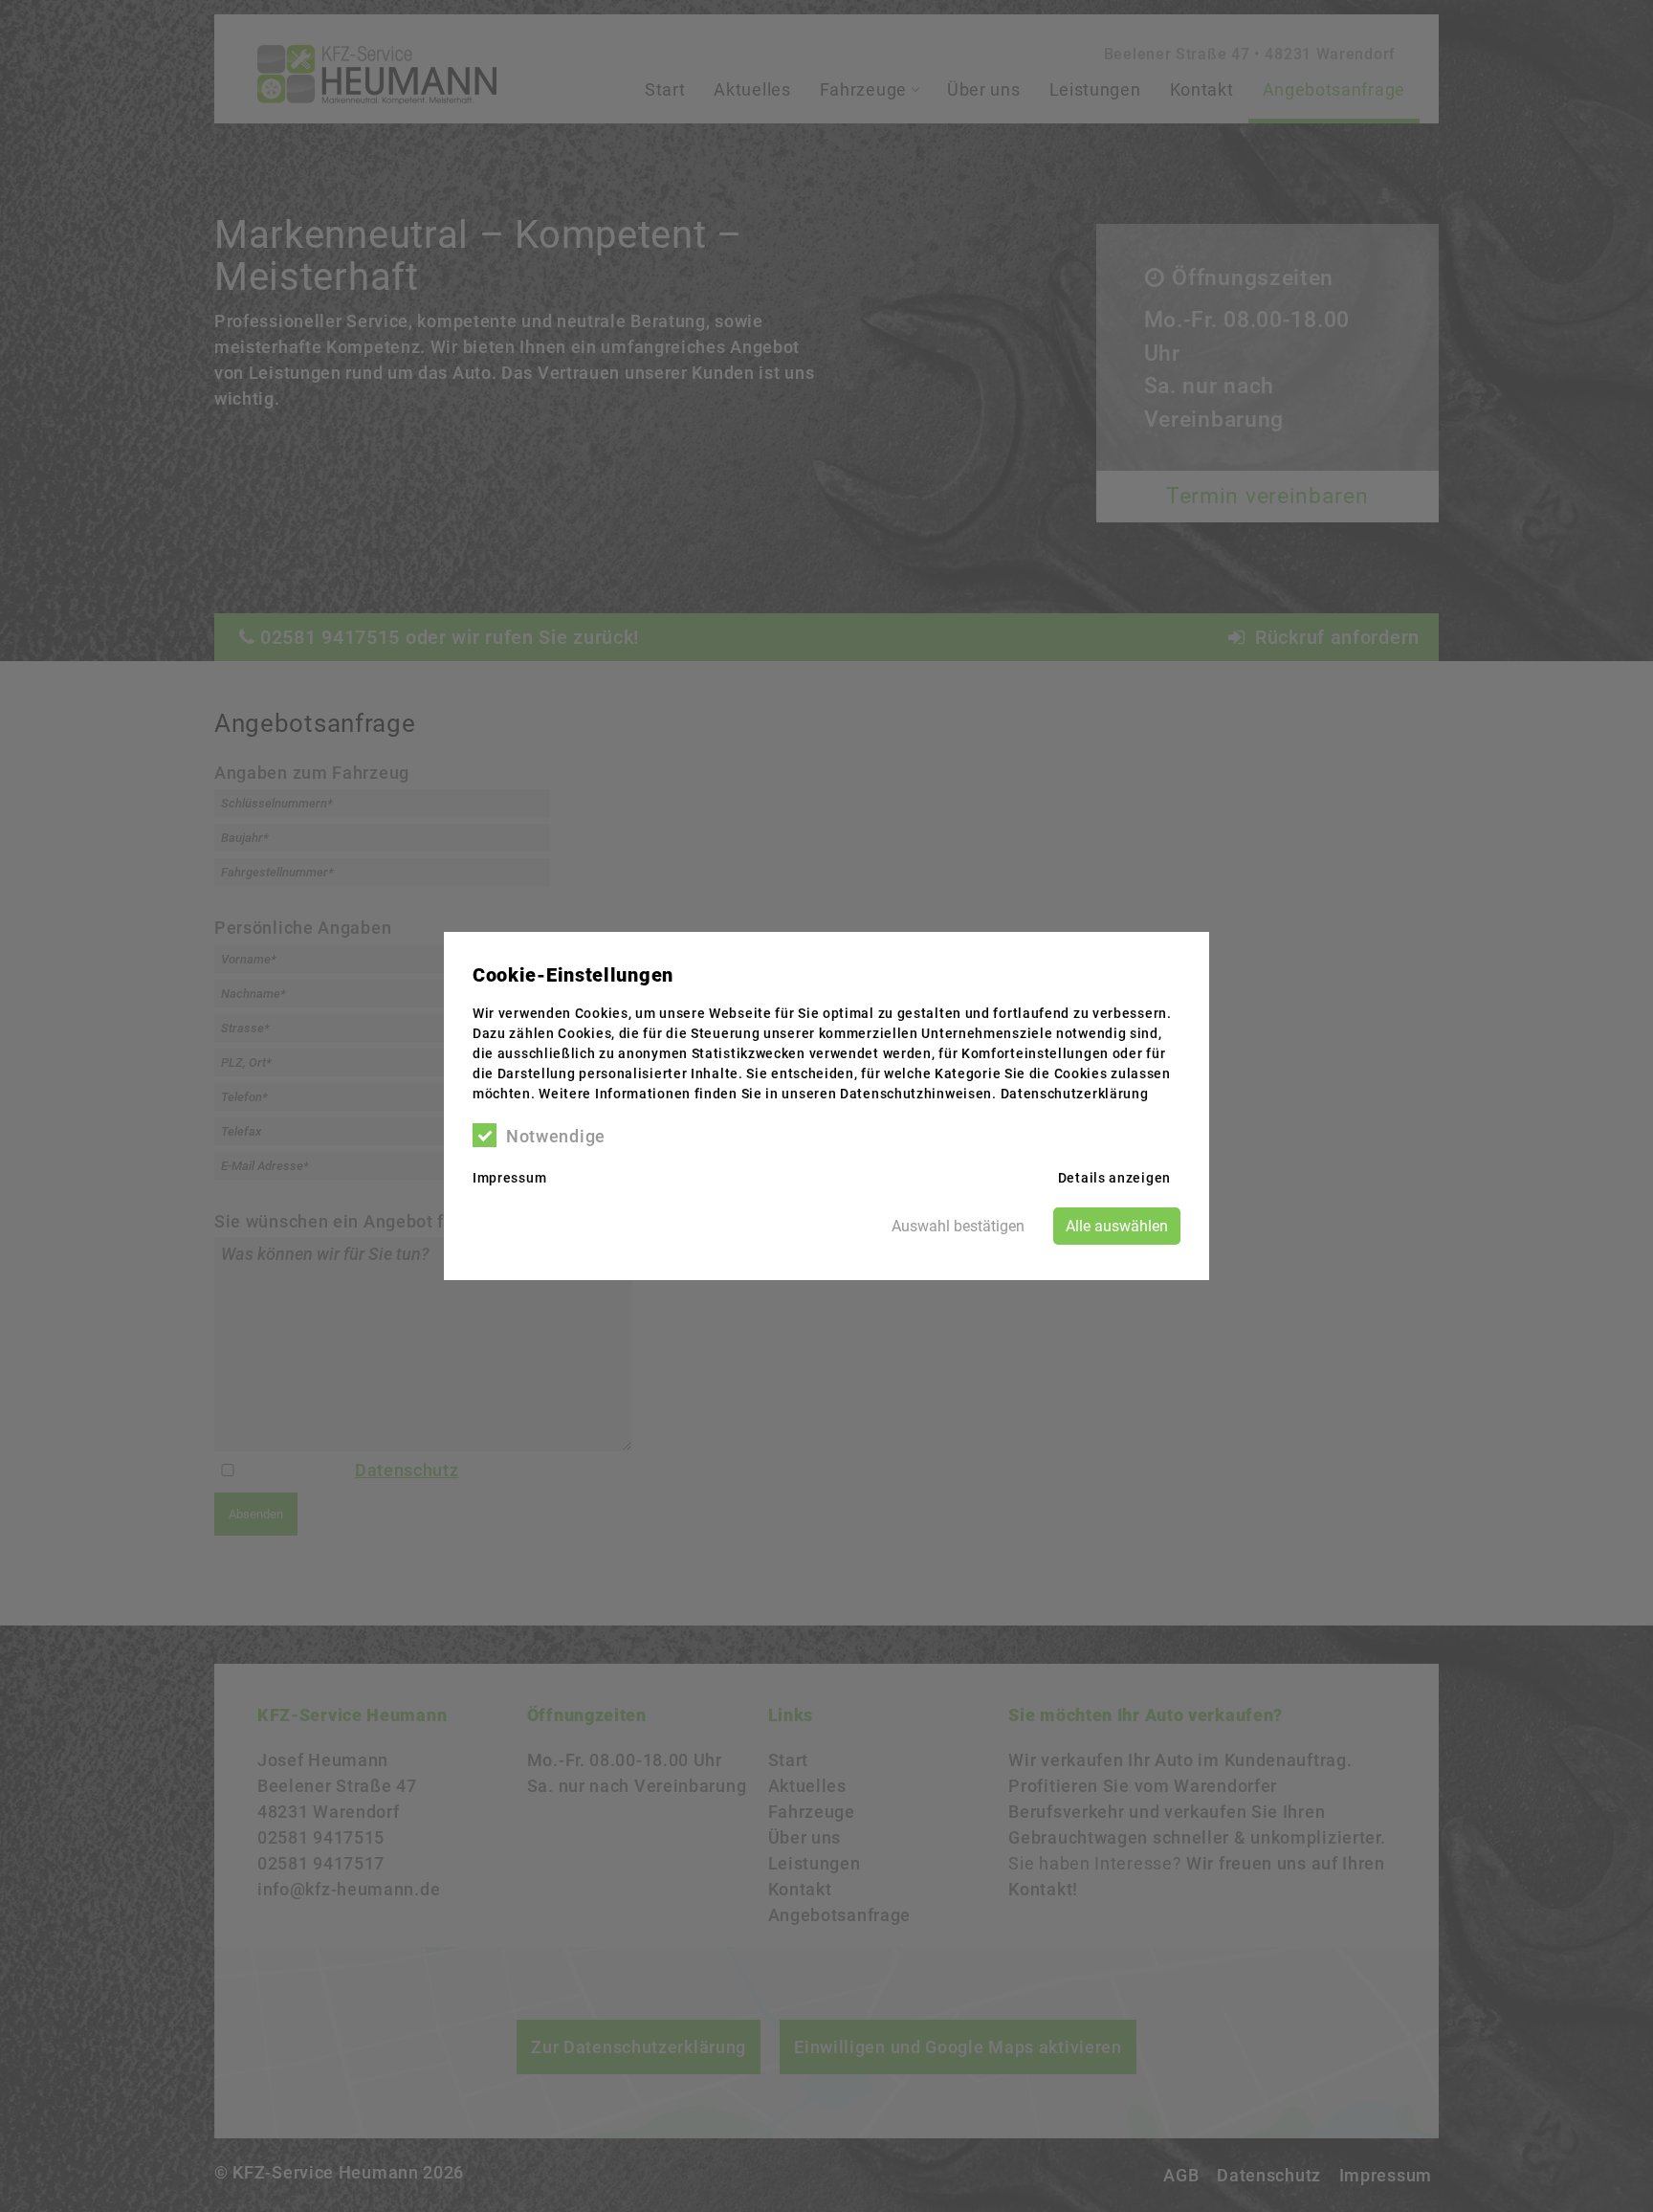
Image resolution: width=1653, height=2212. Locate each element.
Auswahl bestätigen (958, 1226)
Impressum (509, 1178)
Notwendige (556, 1136)
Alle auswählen (1117, 1226)
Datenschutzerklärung (1075, 1094)
